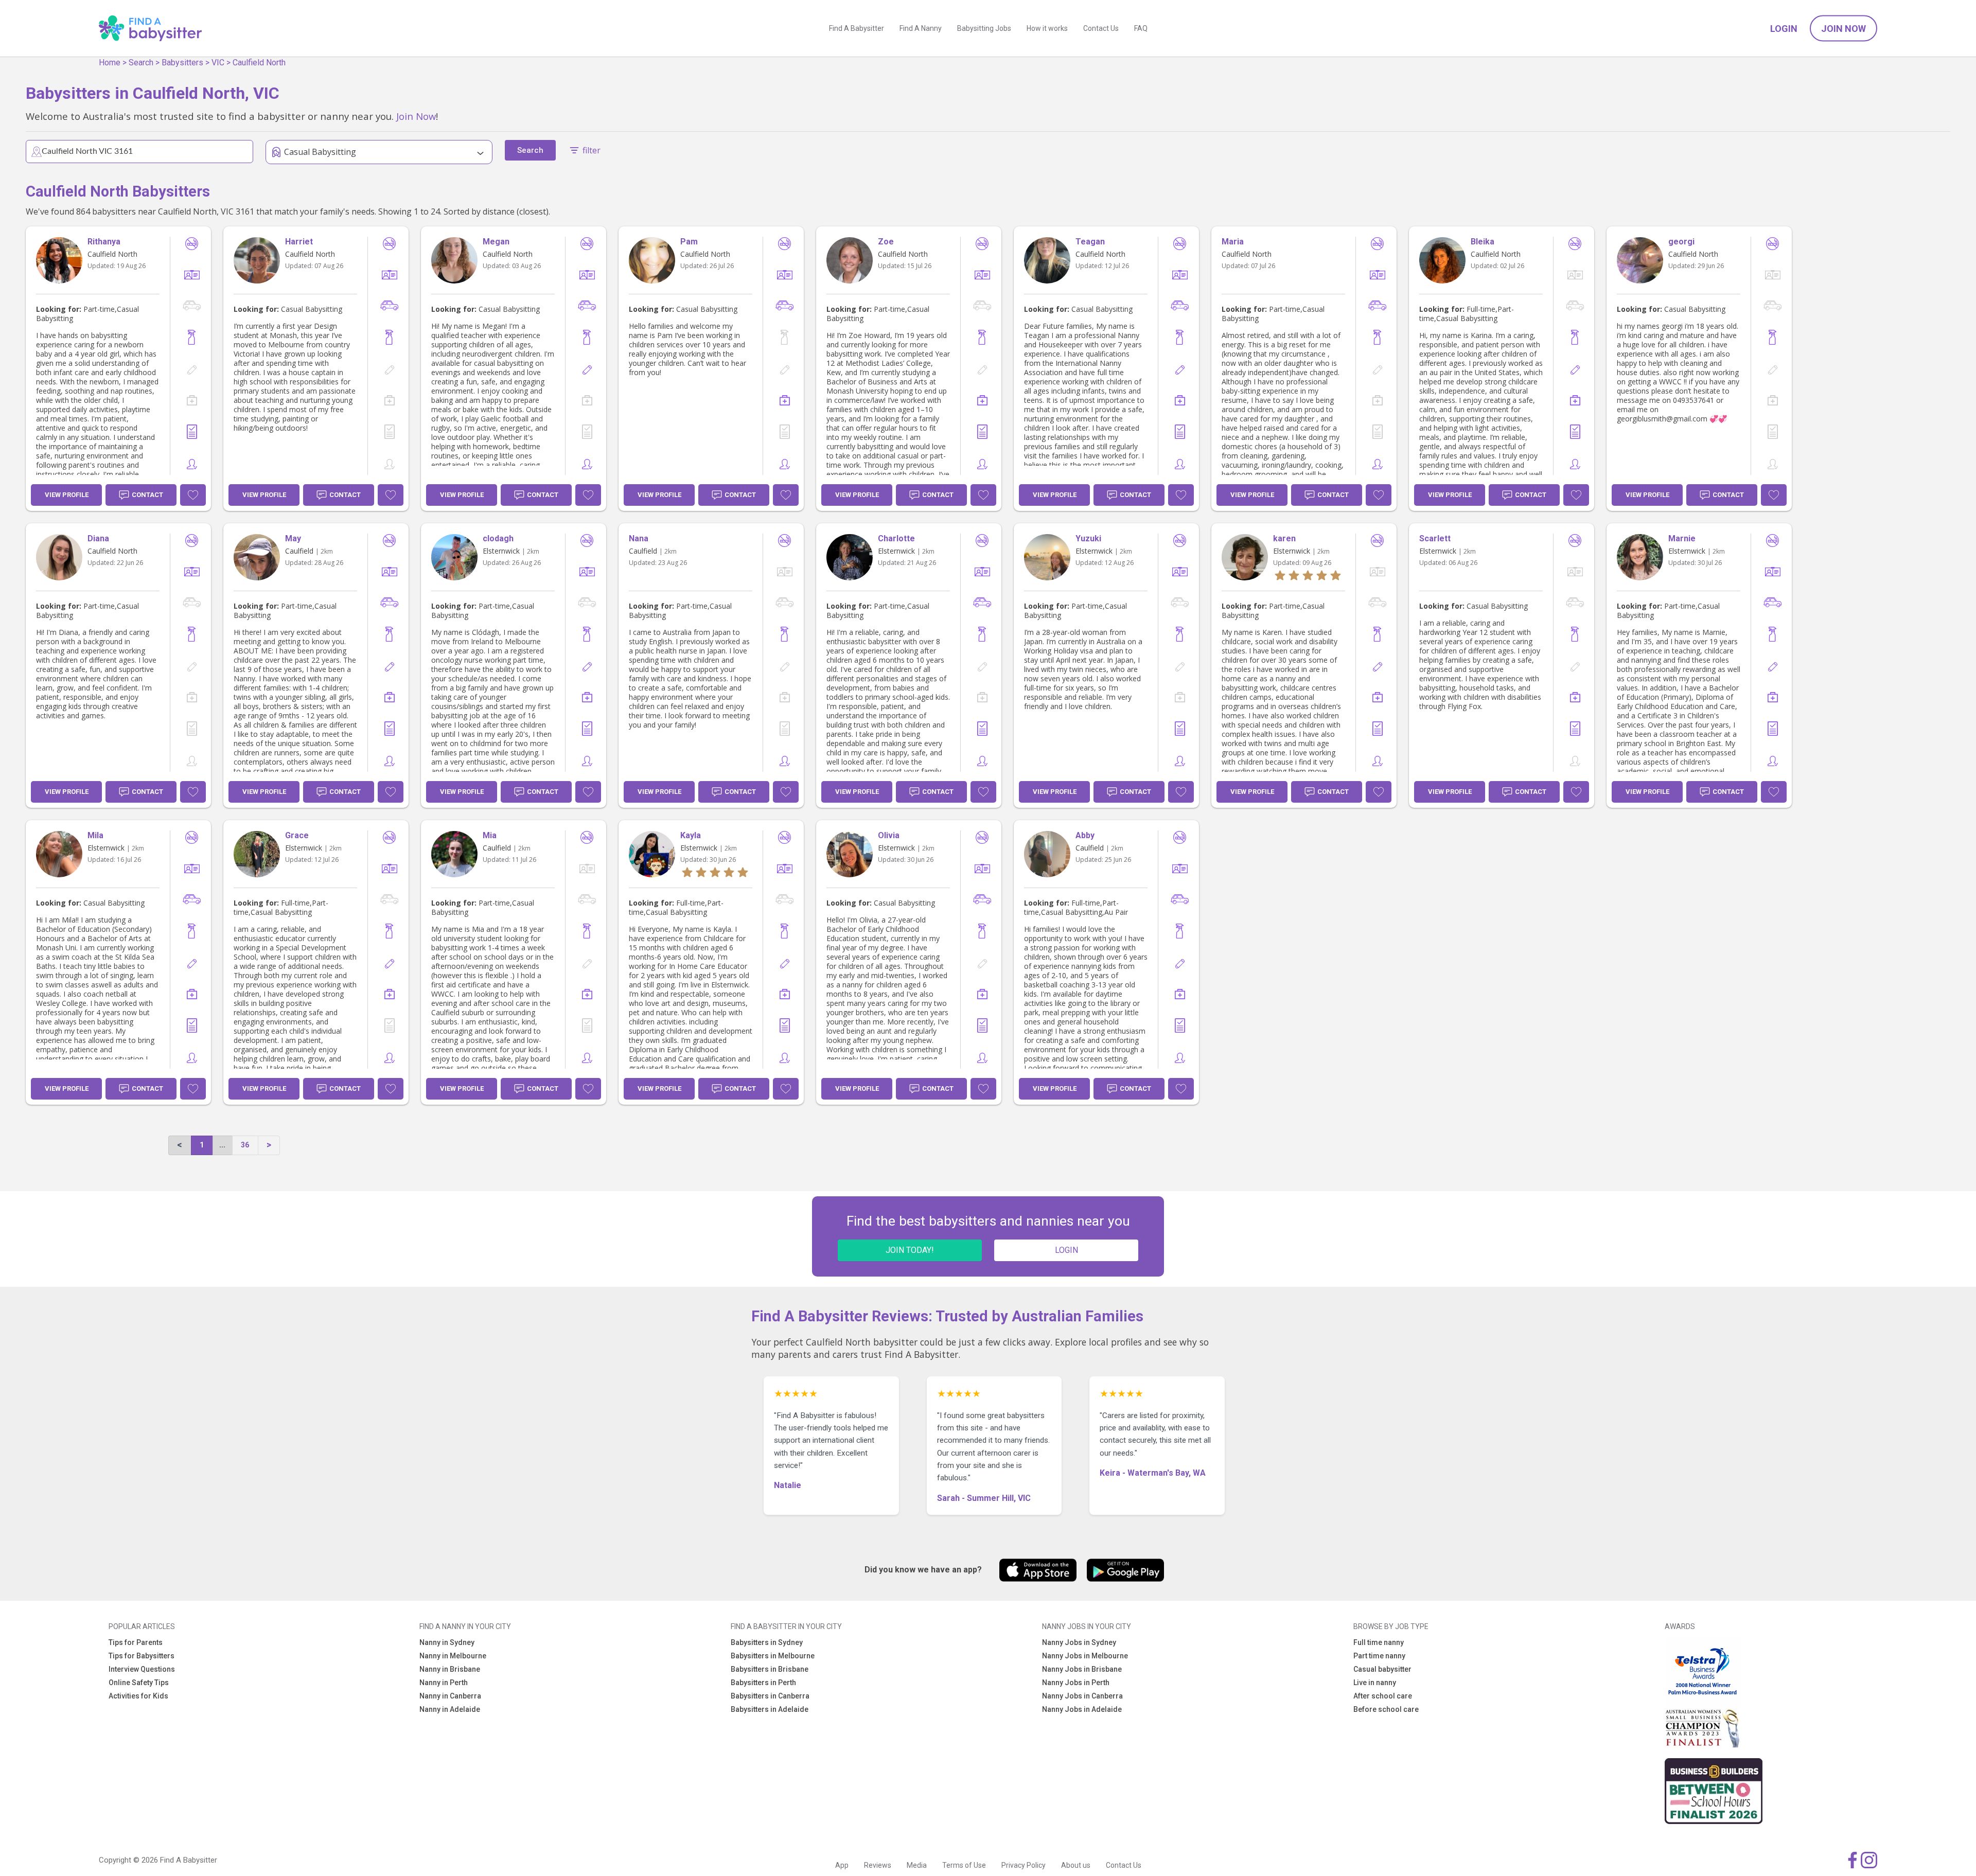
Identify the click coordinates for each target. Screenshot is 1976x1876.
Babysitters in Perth (763, 1683)
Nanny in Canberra (450, 1696)
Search (141, 63)
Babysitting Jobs (984, 28)
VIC (218, 63)
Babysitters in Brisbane (770, 1669)
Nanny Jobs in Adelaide (1082, 1709)
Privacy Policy (1024, 1865)
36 (245, 1145)
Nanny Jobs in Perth (1076, 1683)
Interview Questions (142, 1669)
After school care (1383, 1696)
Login (1784, 29)
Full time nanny (1379, 1642)
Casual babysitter (1382, 1669)
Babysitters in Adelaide (770, 1709)
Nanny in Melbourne (453, 1656)
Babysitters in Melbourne (773, 1656)
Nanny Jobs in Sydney (1079, 1642)
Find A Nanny (921, 28)
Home (110, 63)
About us (1076, 1865)
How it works (1047, 28)
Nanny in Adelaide (450, 1709)
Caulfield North (259, 63)
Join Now (1843, 29)
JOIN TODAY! (910, 1250)
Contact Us (1101, 28)
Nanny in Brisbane (450, 1669)
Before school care (1386, 1709)
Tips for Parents (136, 1642)
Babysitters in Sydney (767, 1642)
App (842, 1865)
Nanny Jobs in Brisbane (1082, 1669)
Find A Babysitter (857, 28)
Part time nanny (1379, 1656)
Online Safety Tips (139, 1683)
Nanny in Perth (444, 1683)
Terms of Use (964, 1865)
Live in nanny (1375, 1683)
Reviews (878, 1865)
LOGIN (1066, 1250)
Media (917, 1865)
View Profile (67, 495)
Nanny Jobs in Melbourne (1085, 1656)
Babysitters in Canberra (770, 1696)
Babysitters (182, 63)
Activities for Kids (138, 1696)
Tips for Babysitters (142, 1656)
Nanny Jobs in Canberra (1082, 1696)
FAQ (1141, 28)
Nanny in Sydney (447, 1642)
